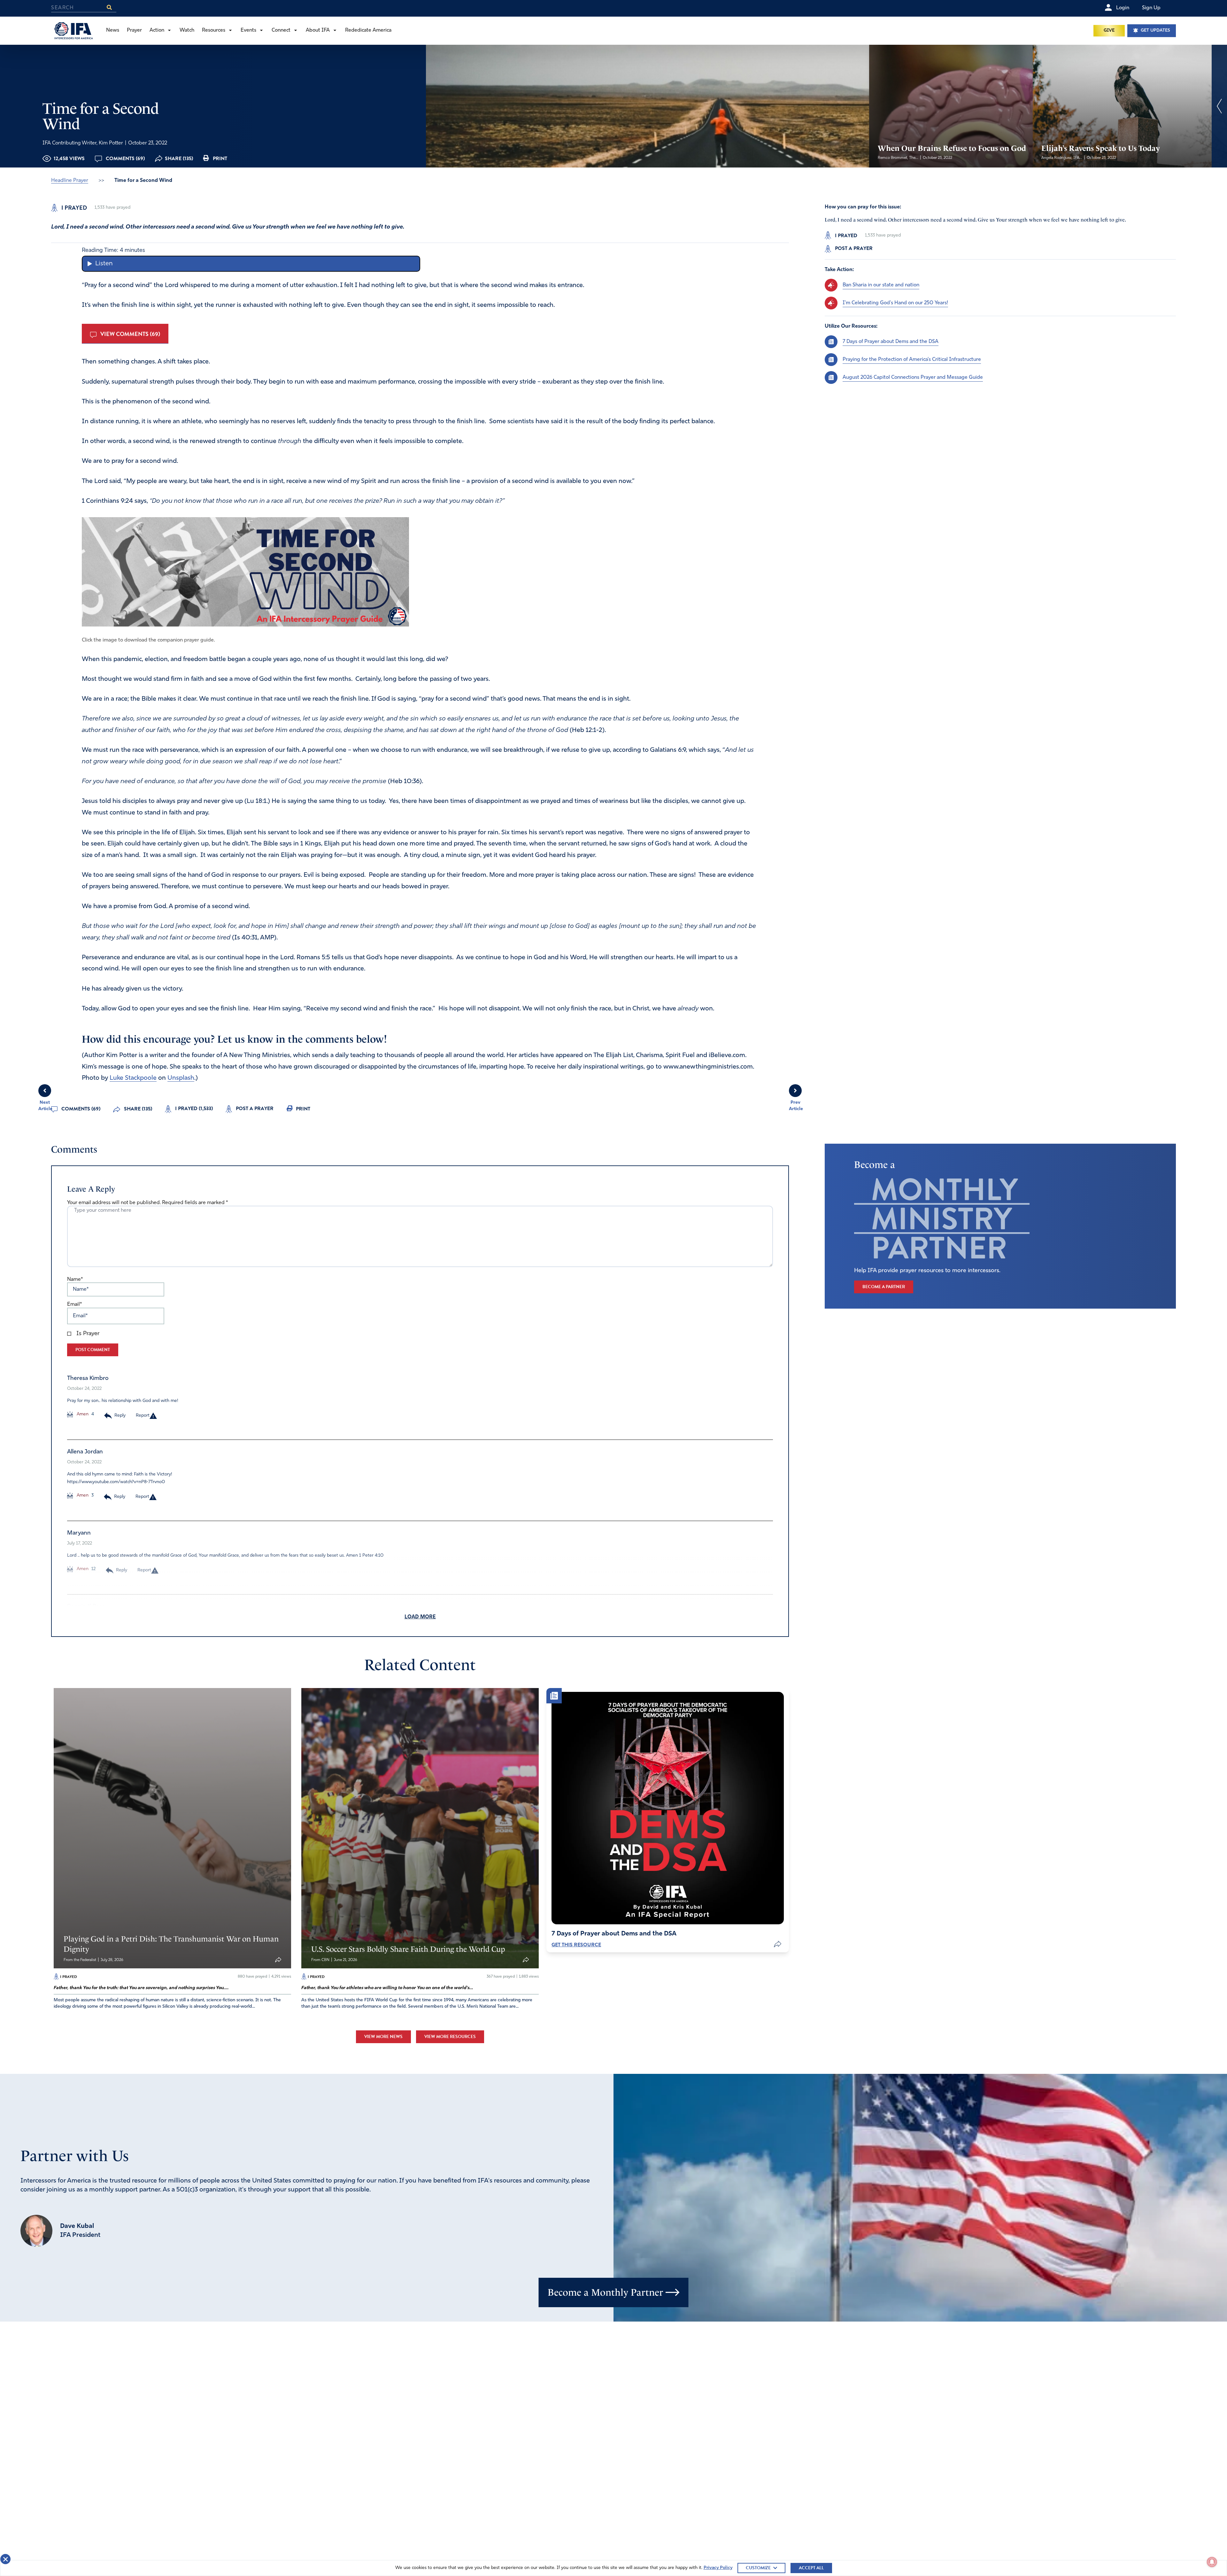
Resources (214, 30)
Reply (120, 1416)
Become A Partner (884, 1287)
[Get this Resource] (668, 1808)
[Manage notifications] (1212, 2562)
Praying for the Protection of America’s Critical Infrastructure (912, 359)
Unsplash (181, 1078)
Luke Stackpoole (133, 1078)
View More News (383, 2037)
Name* (75, 1280)
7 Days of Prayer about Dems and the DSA (891, 341)
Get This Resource (576, 1945)
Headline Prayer (70, 181)
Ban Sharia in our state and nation (881, 285)
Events (248, 30)
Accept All (811, 2568)
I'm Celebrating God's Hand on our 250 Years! (895, 303)
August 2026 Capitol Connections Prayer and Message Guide (913, 377)
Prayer (134, 30)
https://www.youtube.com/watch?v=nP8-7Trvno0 (116, 1482)
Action (157, 30)
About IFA (318, 30)
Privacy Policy (718, 2568)
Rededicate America (368, 30)
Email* (74, 1304)
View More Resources (450, 2037)
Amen (82, 1414)
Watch (187, 30)
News (113, 30)
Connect (281, 30)
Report (143, 1416)
